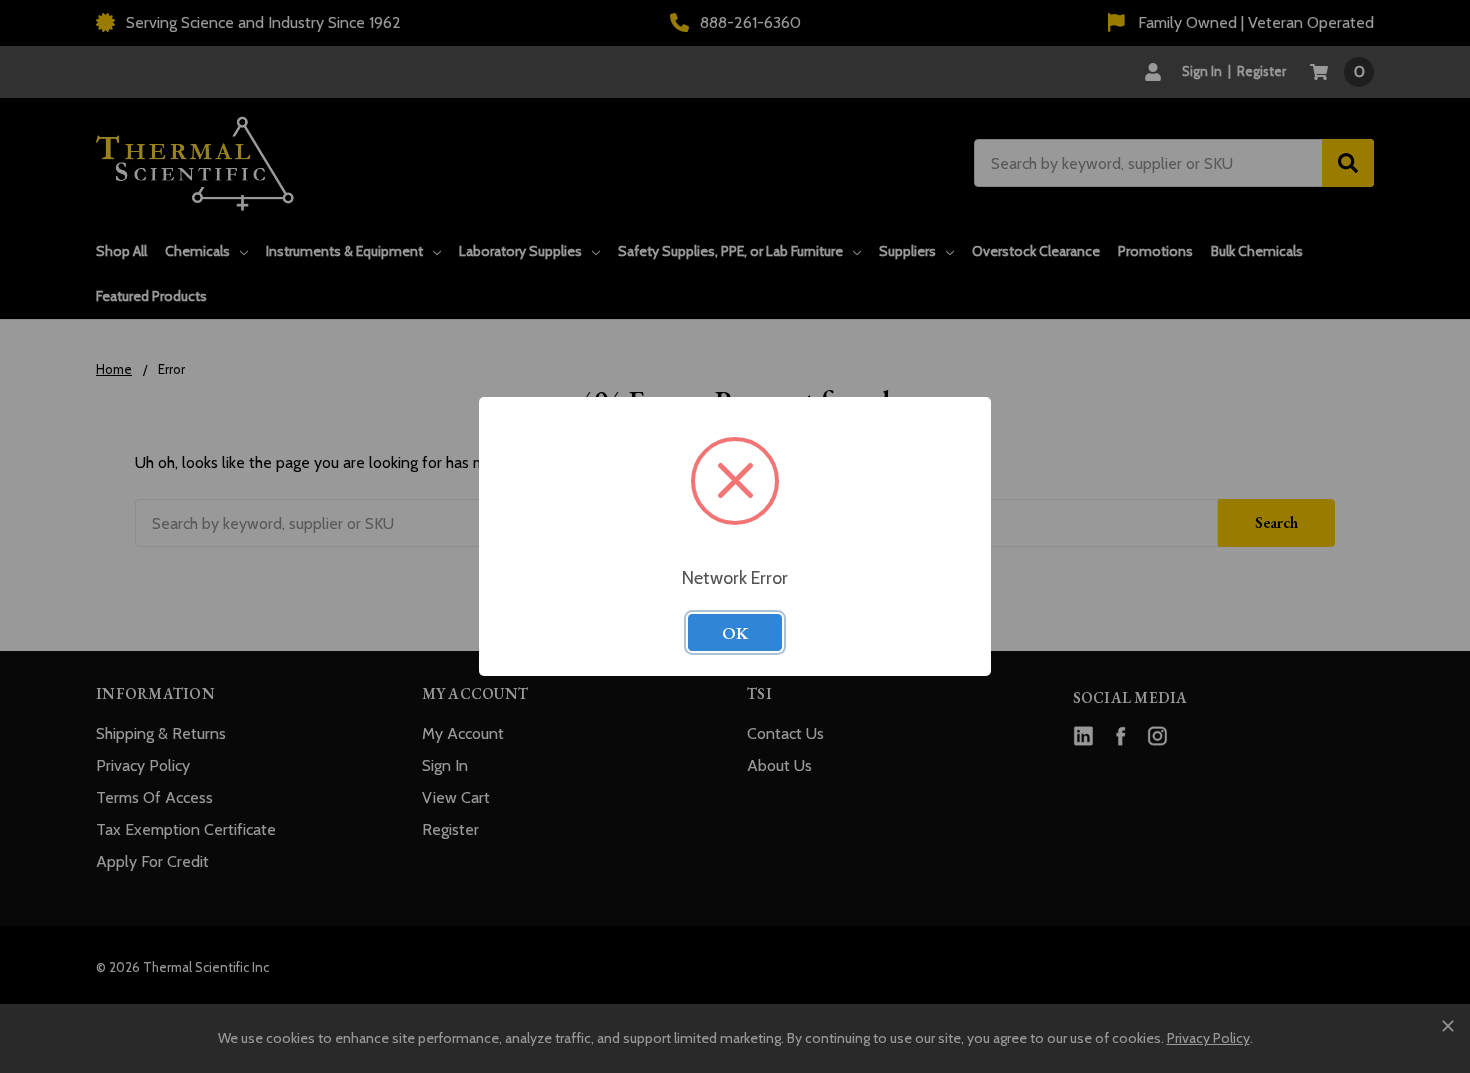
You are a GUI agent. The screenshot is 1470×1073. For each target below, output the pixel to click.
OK (735, 633)
